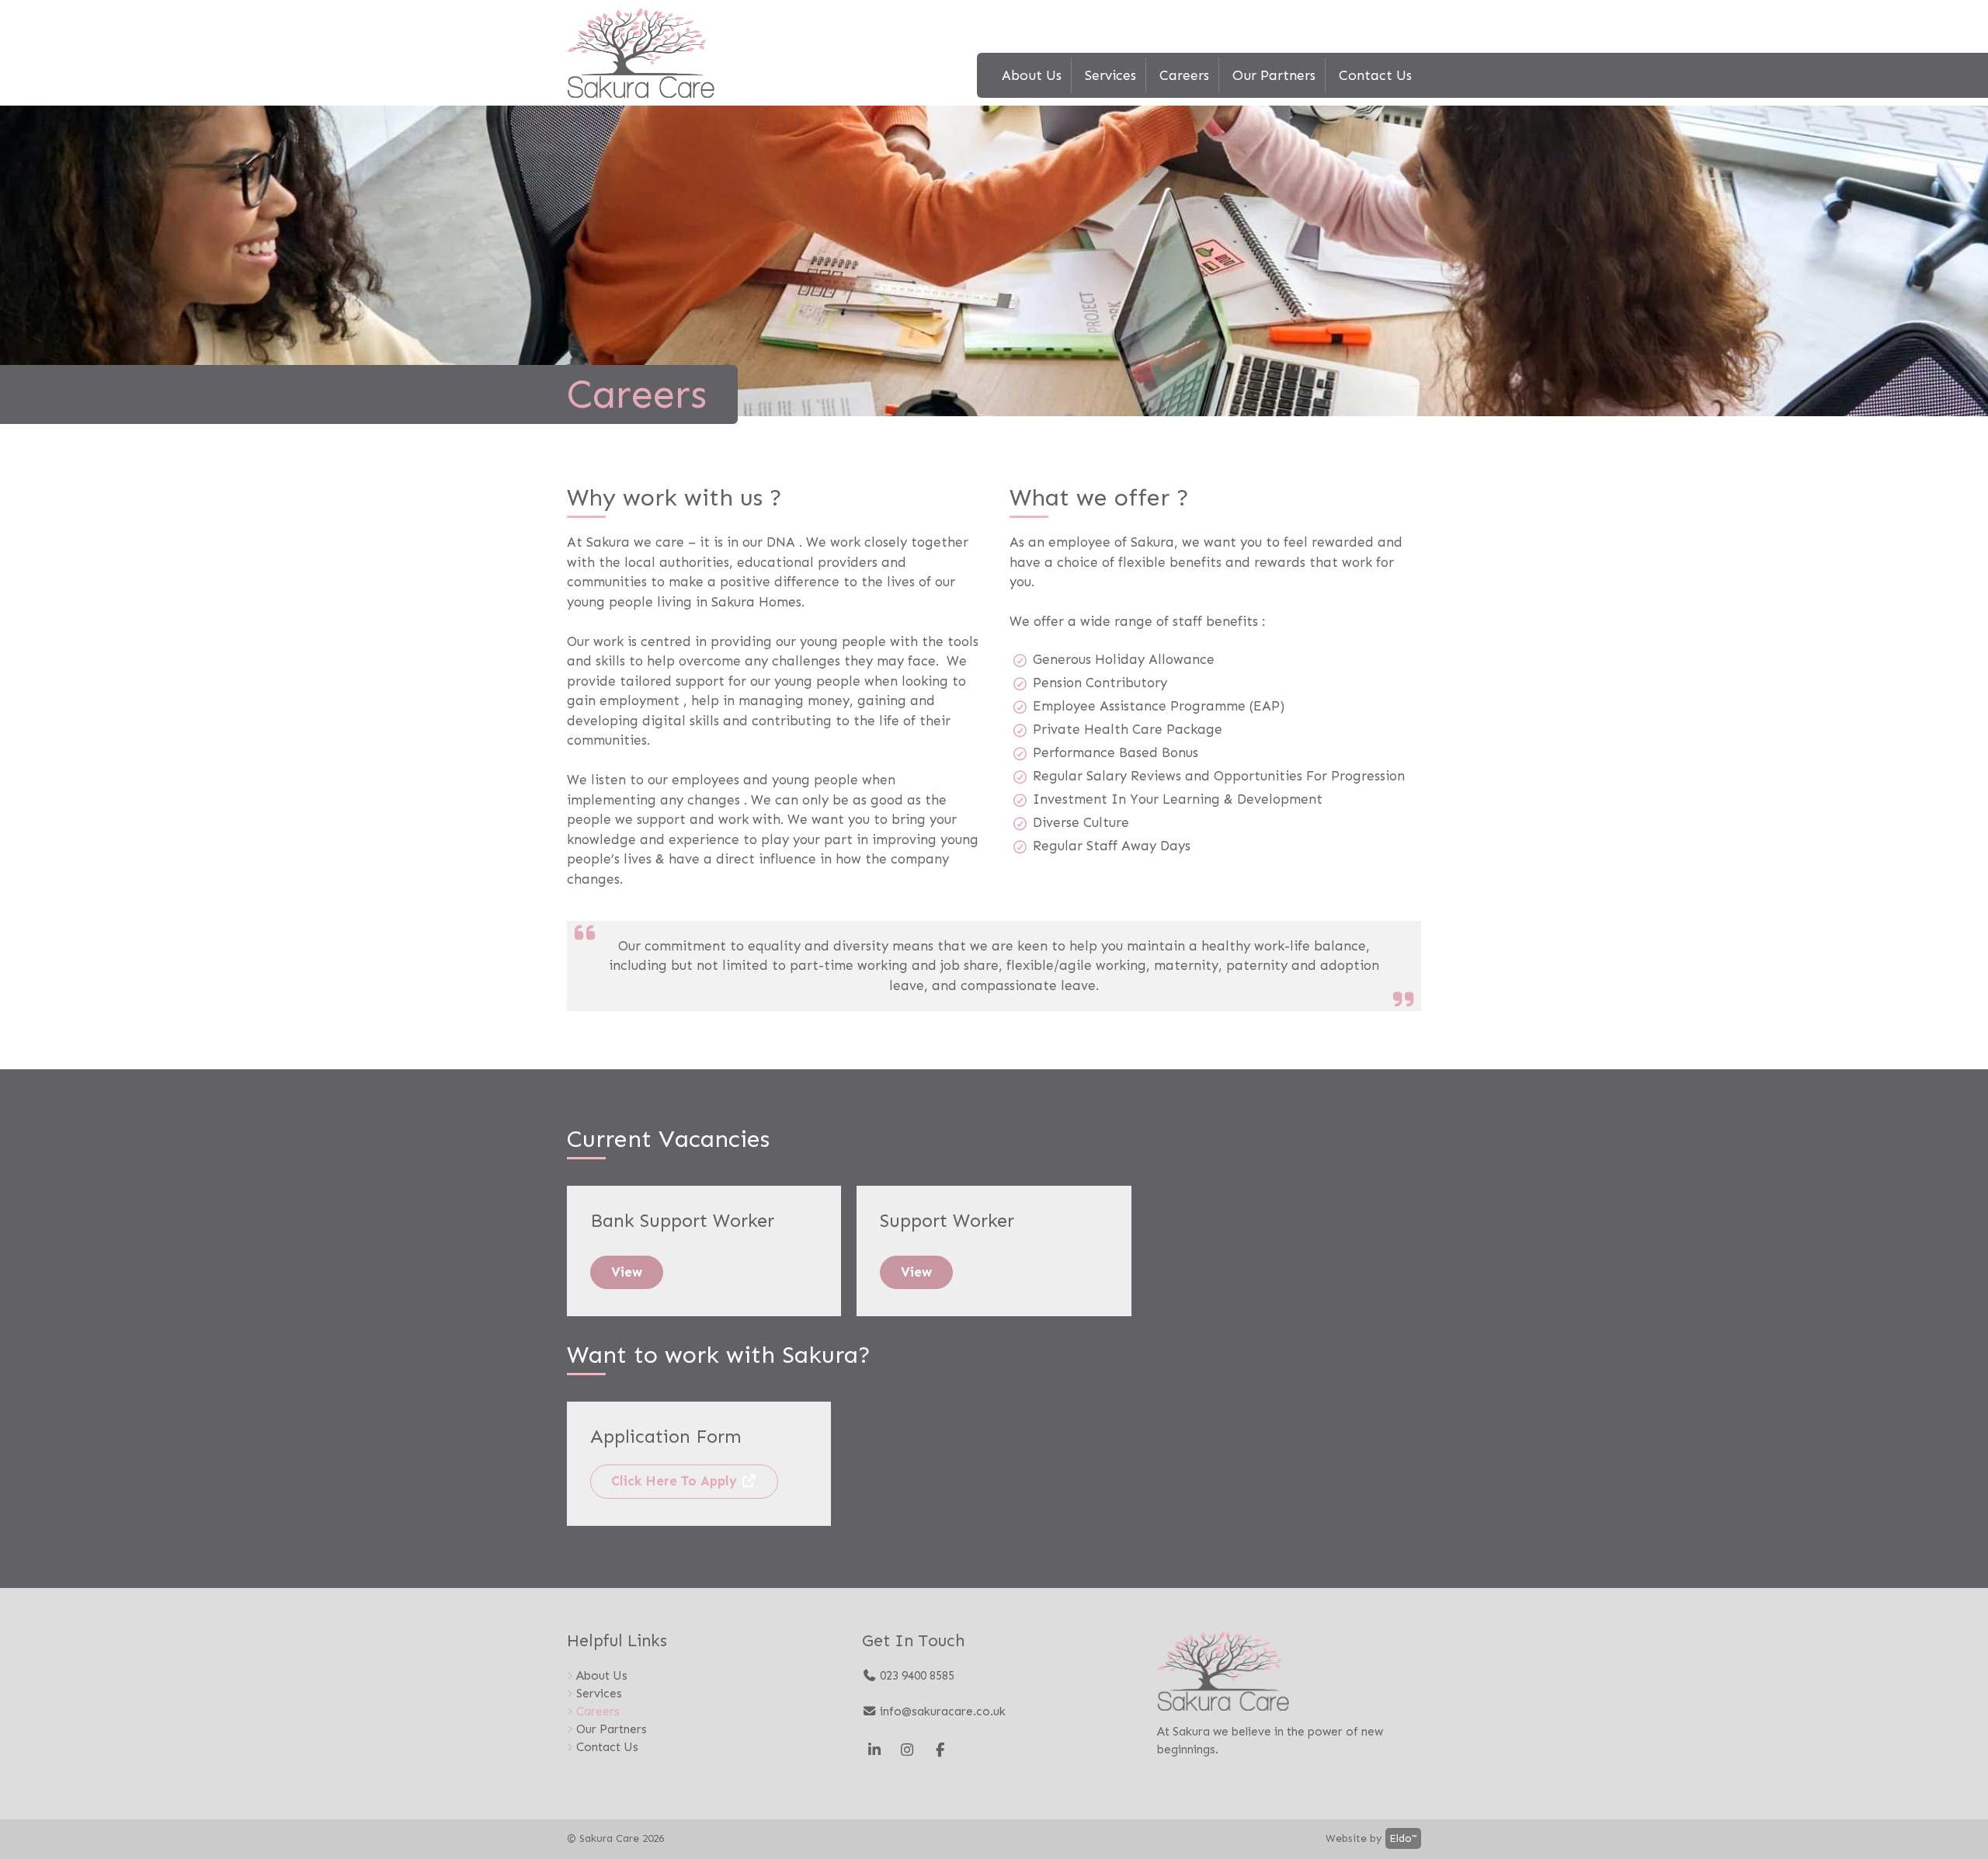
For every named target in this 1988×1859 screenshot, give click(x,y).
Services (1110, 75)
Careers (1184, 75)
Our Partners (1274, 75)
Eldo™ (1403, 1838)
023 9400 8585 (916, 1676)
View (627, 1272)
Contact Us (1375, 75)
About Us (1032, 75)
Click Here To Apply (676, 1481)
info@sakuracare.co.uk (941, 1711)
